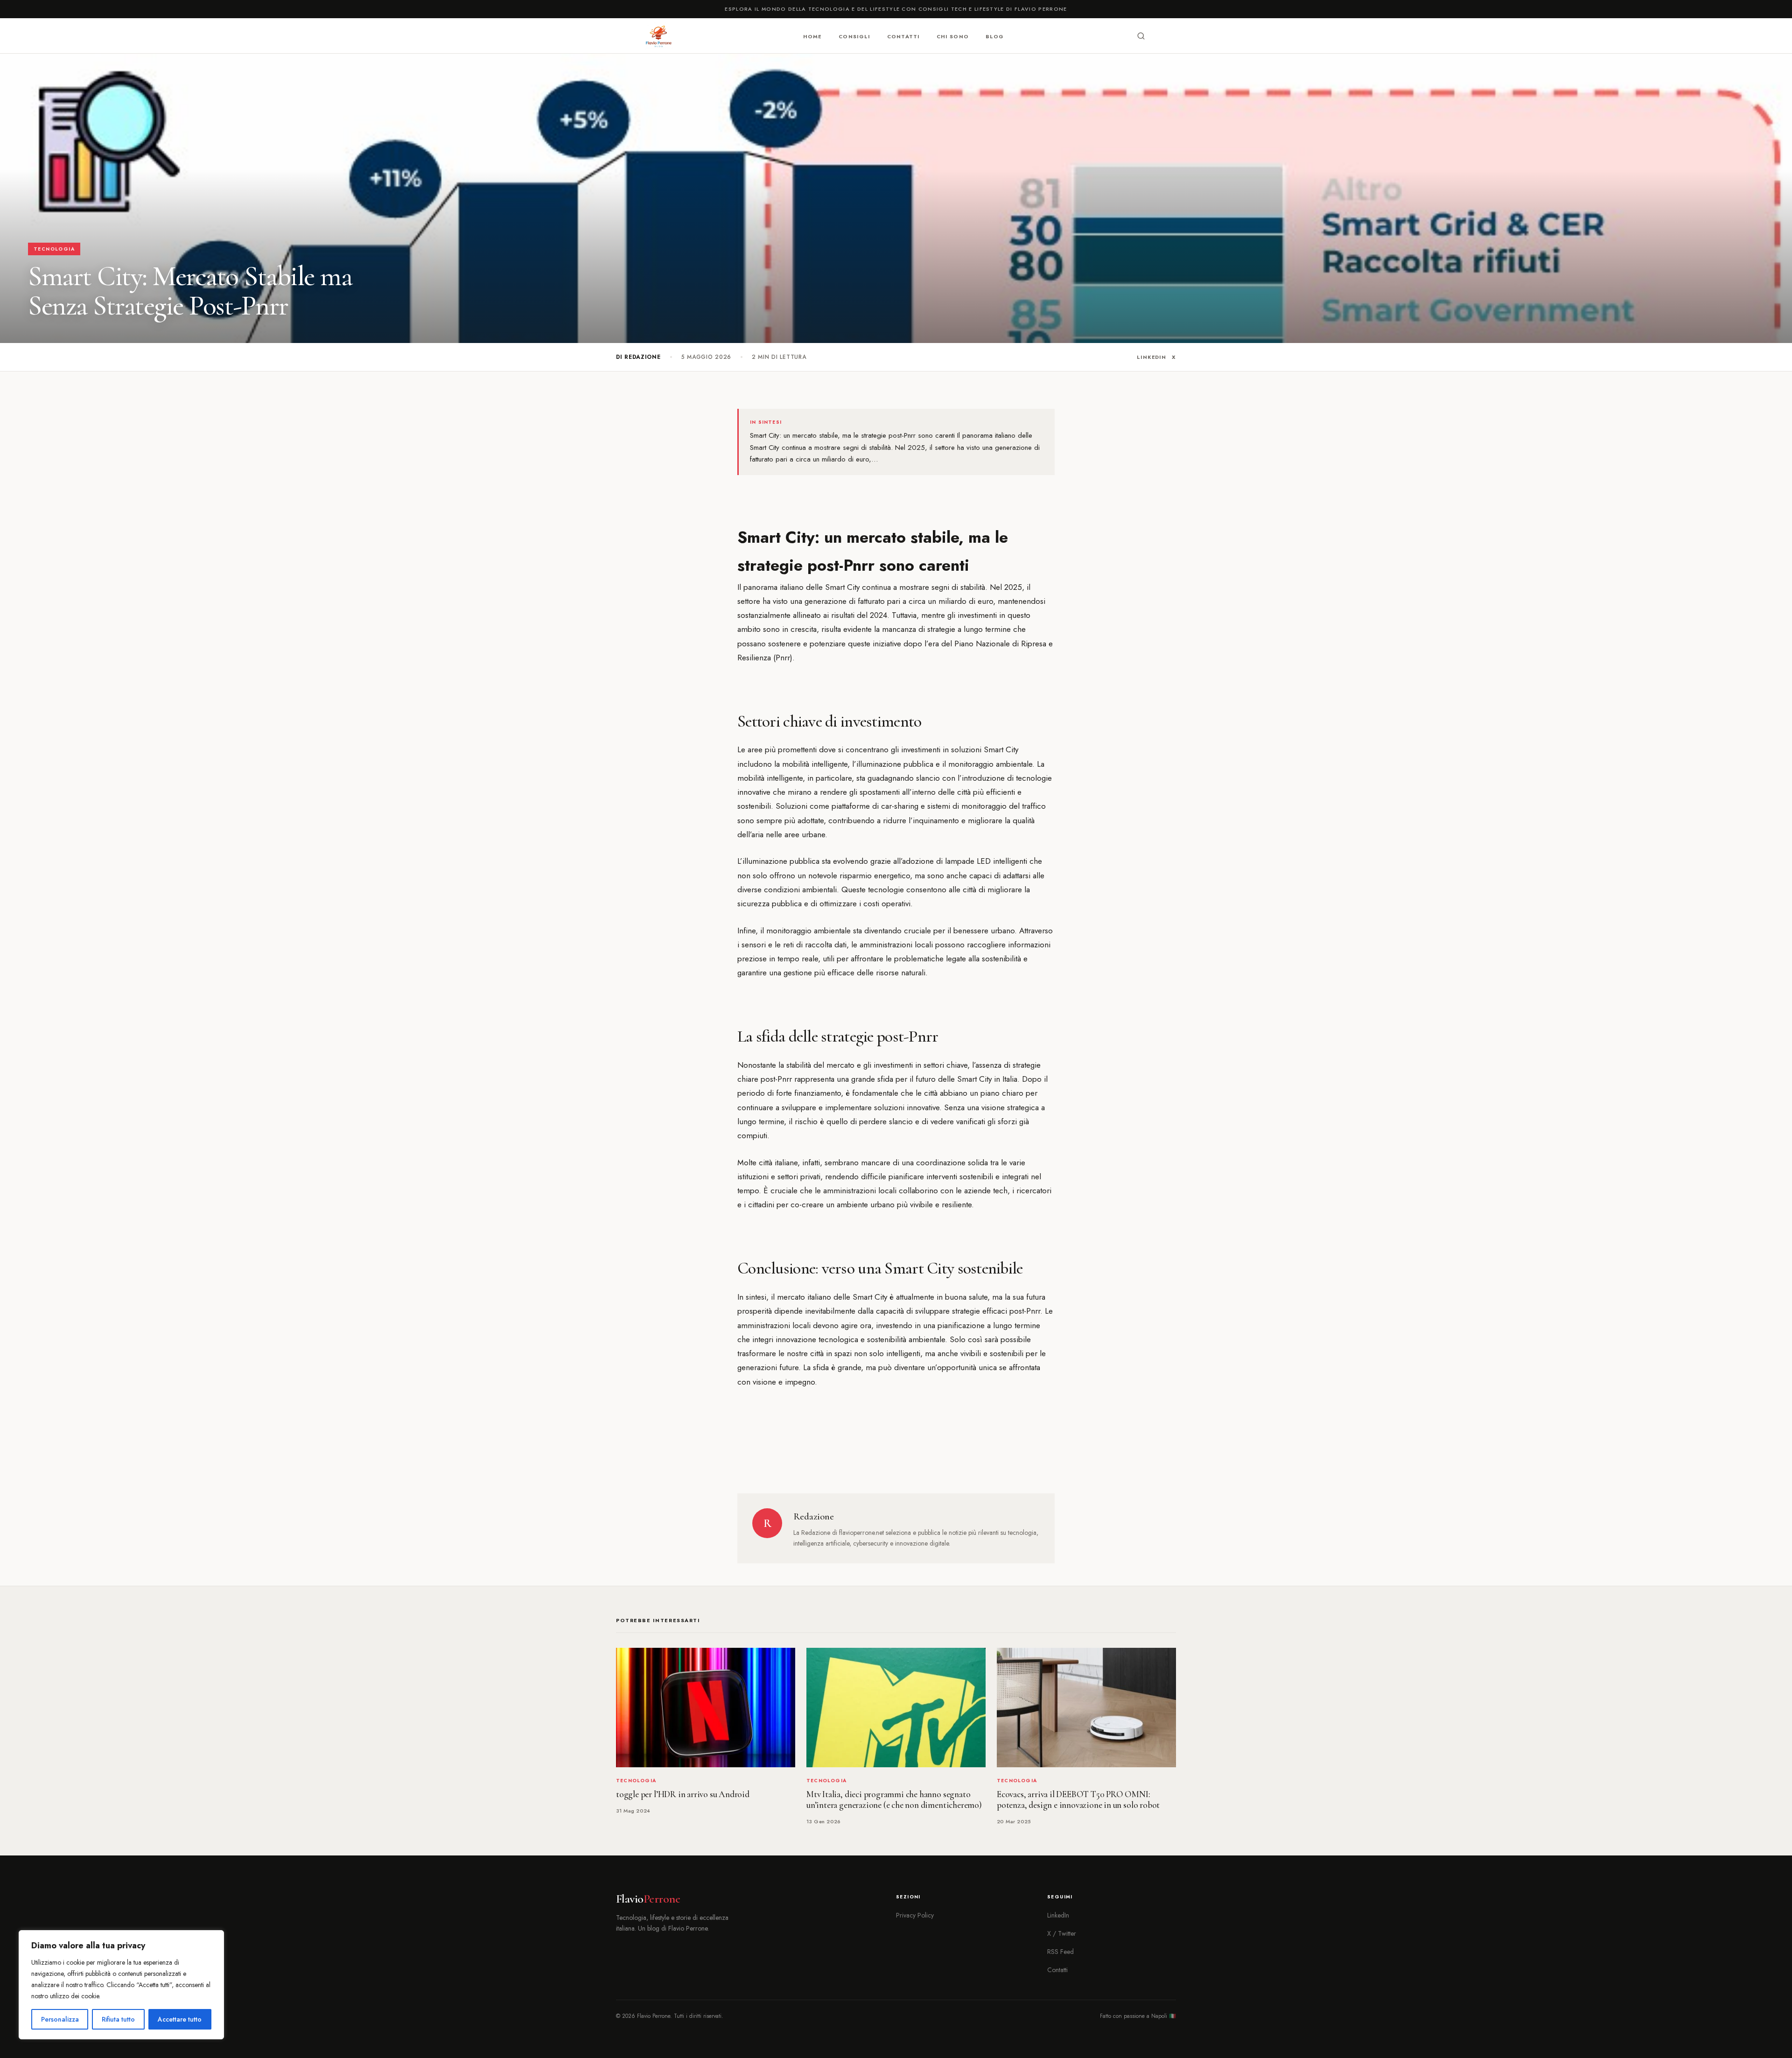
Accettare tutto (180, 2019)
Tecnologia (54, 249)
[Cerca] (1141, 36)
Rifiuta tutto (118, 2019)
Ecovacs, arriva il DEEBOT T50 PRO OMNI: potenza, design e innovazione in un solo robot (1078, 1800)
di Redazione (638, 357)
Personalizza (60, 2019)
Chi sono (953, 36)
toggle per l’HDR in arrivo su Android (683, 1794)
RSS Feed (1060, 1952)
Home (812, 36)
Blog (995, 36)
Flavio (648, 1899)
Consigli (854, 36)
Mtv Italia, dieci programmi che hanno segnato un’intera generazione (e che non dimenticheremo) (894, 1800)
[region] (121, 1985)
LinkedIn (1151, 357)
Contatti (903, 36)
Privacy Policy (915, 1915)
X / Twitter (1062, 1933)
